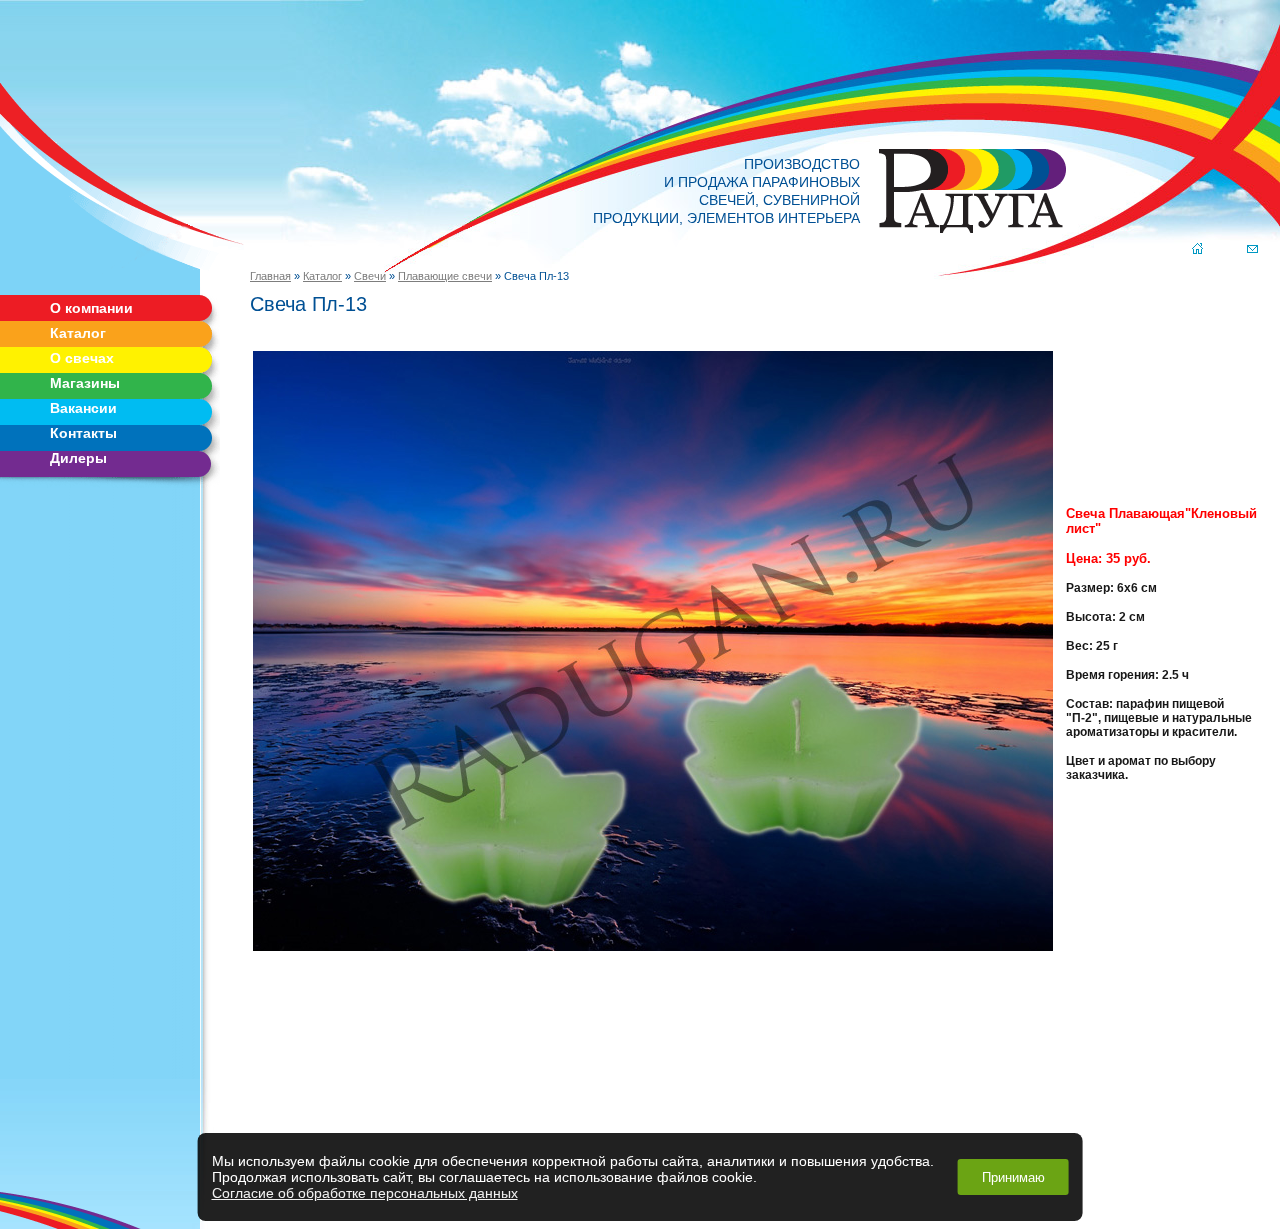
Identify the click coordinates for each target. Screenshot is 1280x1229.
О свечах (82, 358)
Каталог (78, 333)
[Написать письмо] (1252, 250)
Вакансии (83, 408)
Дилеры (78, 458)
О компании (91, 308)
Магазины (85, 383)
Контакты (83, 433)
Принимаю (1013, 1177)
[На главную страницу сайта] (1197, 250)
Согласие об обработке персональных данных (365, 1193)
